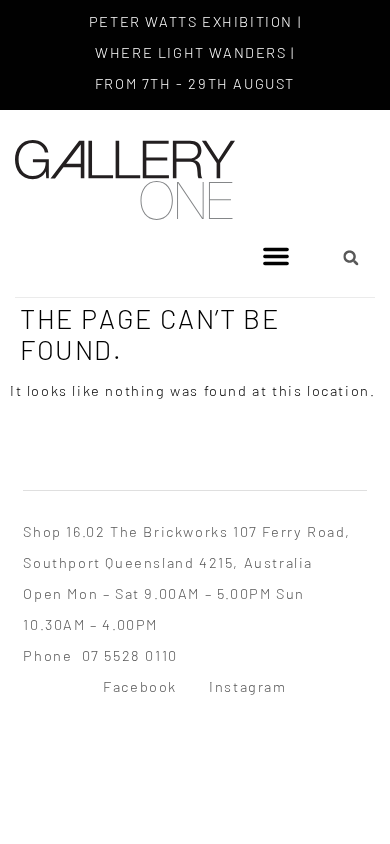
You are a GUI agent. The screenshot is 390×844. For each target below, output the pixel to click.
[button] (276, 256)
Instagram (247, 686)
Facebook (140, 686)
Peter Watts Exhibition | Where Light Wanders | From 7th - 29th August (195, 52)
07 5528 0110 (130, 655)
